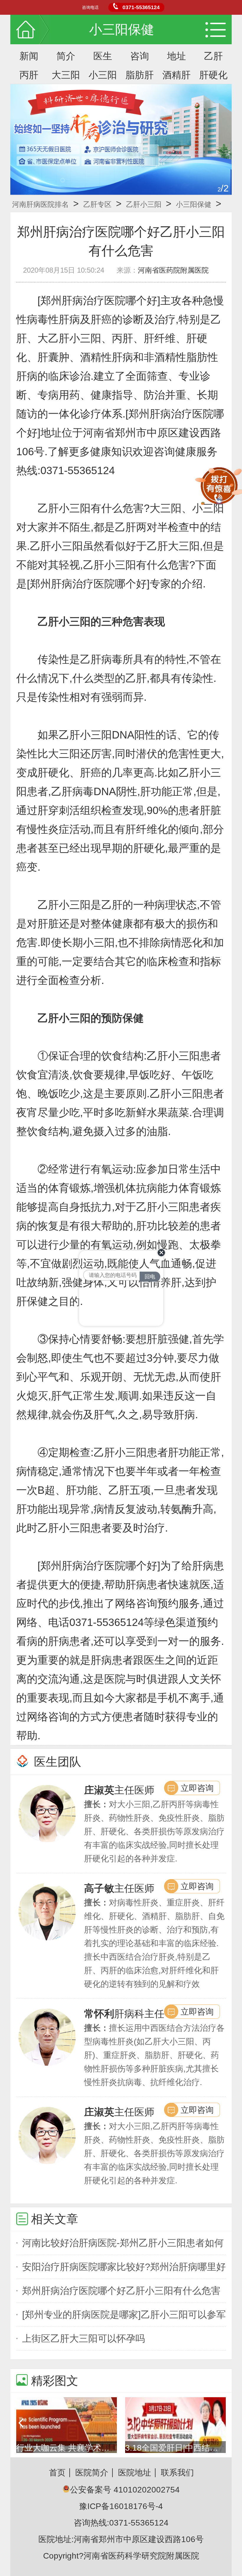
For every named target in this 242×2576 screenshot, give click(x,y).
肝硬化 (213, 75)
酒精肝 (176, 75)
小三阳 (103, 75)
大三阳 (66, 75)
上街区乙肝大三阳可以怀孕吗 (84, 2338)
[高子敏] (47, 1912)
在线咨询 (148, 1319)
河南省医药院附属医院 (173, 270)
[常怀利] (47, 2037)
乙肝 (213, 56)
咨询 (140, 56)
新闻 (29, 56)
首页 (57, 2473)
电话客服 (106, 1319)
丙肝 (29, 75)
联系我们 (177, 2473)
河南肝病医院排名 (40, 204)
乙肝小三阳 (144, 204)
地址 (176, 56)
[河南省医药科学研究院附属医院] (121, 139)
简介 (66, 56)
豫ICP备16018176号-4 (121, 2506)
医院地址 (135, 2473)
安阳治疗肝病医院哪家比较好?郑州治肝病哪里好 (124, 2267)
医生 (103, 56)
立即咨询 (197, 1788)
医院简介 (92, 2473)
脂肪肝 (140, 75)
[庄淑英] (47, 1813)
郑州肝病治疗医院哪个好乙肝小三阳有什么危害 (121, 2291)
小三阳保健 (194, 204)
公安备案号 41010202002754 (125, 2490)
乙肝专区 (97, 204)
